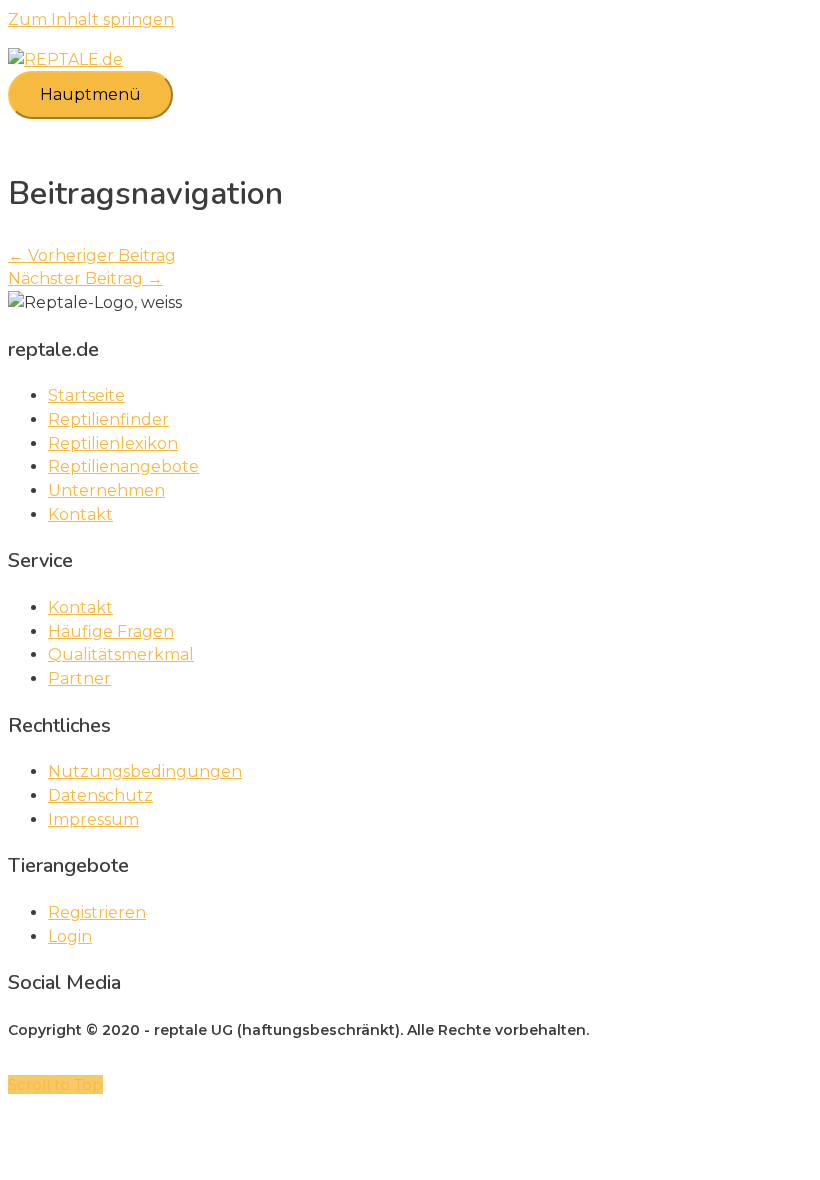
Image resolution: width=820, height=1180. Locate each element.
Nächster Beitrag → (85, 278)
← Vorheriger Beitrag (92, 255)
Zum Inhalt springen (91, 19)
